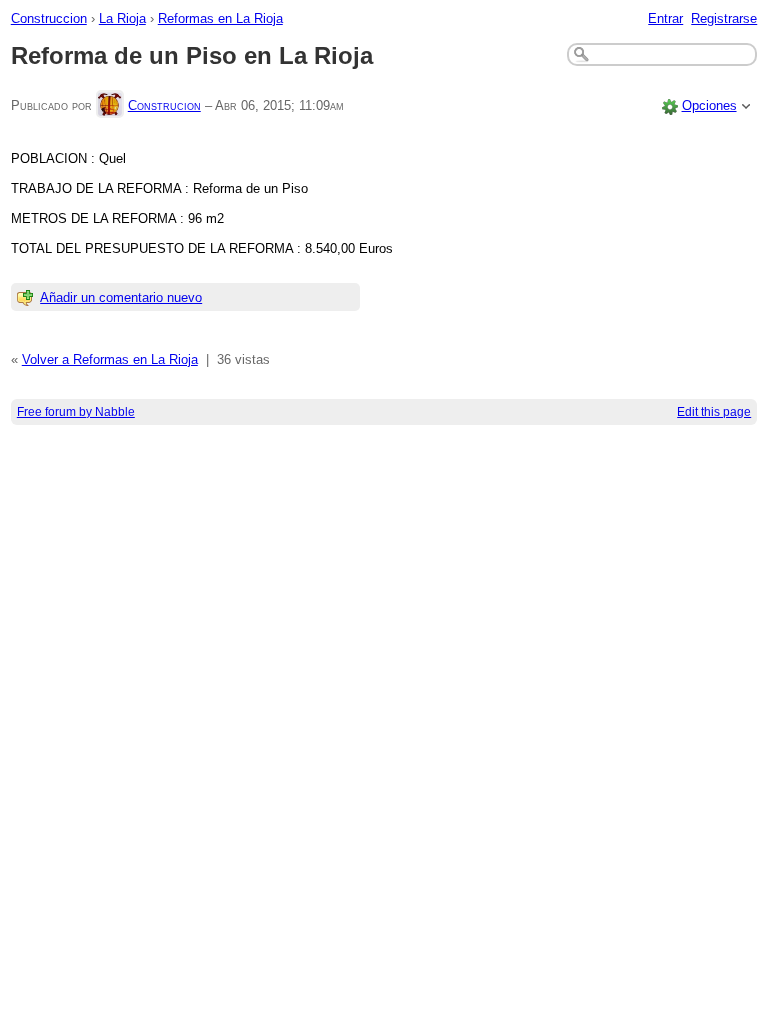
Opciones (709, 105)
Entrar (665, 18)
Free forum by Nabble (76, 412)
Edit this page (714, 412)
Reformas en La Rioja (220, 18)
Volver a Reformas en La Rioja (110, 359)
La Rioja (122, 18)
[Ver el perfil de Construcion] (110, 105)
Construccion (49, 18)
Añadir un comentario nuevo (121, 297)
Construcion (164, 105)
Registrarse (724, 18)
